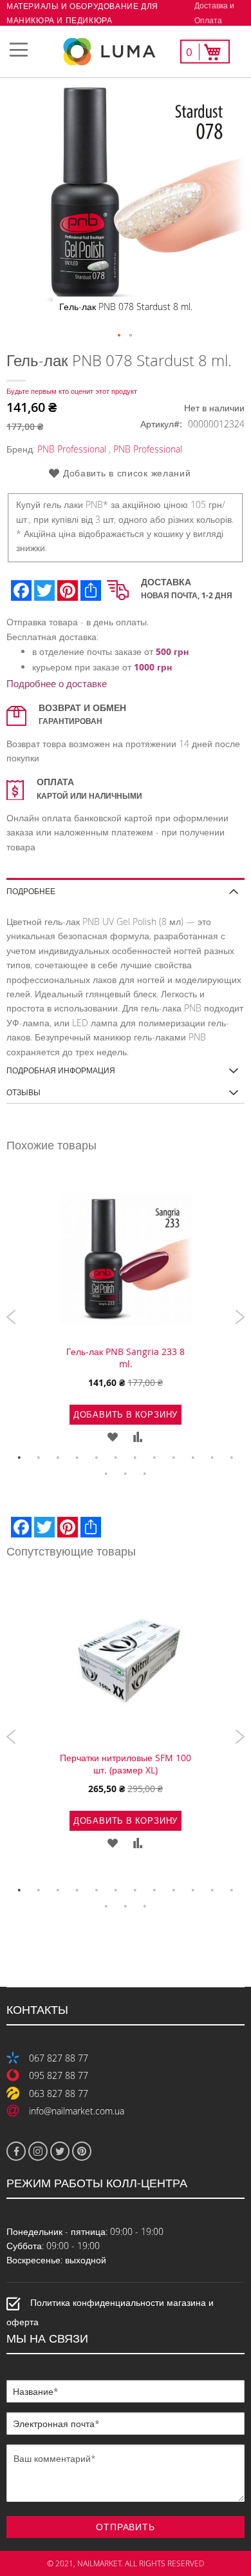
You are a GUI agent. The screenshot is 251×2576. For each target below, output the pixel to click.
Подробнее (31, 891)
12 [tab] (232, 1458)
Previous (11, 1317)
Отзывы (23, 1092)
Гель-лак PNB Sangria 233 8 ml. (126, 1358)
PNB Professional (72, 449)
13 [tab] (106, 1474)
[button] (120, 336)
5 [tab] (97, 1458)
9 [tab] (174, 1458)
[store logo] (126, 52)
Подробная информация (61, 1070)
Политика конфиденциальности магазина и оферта (110, 2312)
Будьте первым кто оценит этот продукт (72, 391)
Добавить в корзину (126, 1414)
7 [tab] (135, 1458)
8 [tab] (154, 1458)
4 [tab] (77, 1458)
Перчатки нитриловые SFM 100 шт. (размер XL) (126, 1764)
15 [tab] (145, 1474)
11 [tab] (212, 1458)
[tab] (126, 887)
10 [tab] (193, 1458)
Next (240, 1317)
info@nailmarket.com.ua (77, 2111)
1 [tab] (19, 1458)
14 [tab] (126, 1474)
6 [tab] (116, 1458)
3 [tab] (58, 1458)
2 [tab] (39, 1458)
